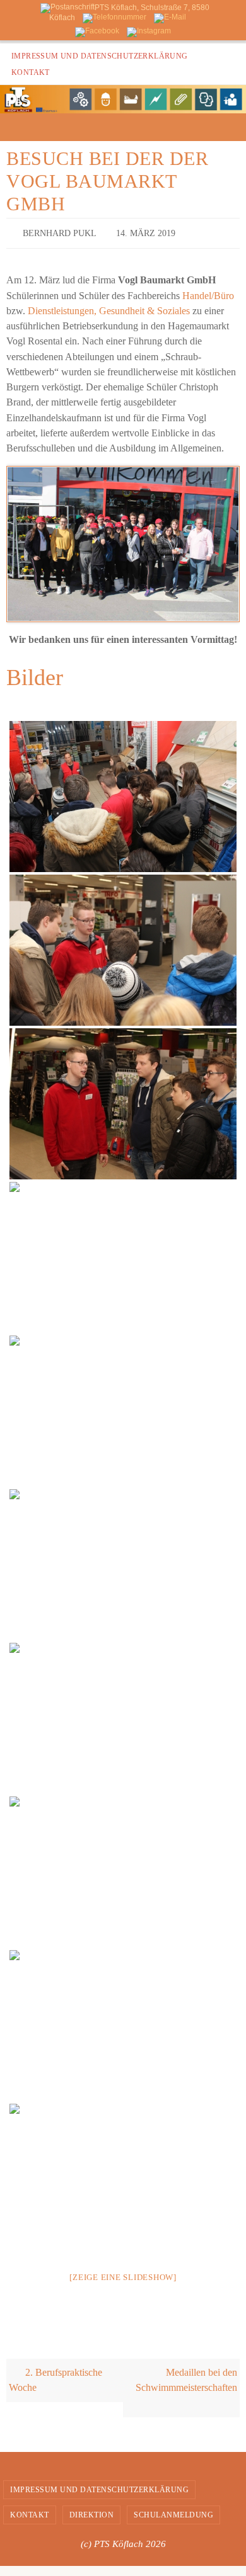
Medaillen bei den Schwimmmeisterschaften (186, 2377)
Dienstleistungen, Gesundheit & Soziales (109, 308)
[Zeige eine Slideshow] (123, 2274)
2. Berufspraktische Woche (56, 2377)
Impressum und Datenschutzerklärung (100, 56)
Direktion (92, 2512)
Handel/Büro (208, 292)
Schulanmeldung (173, 2512)
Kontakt (31, 72)
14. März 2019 (146, 232)
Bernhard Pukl (60, 232)
